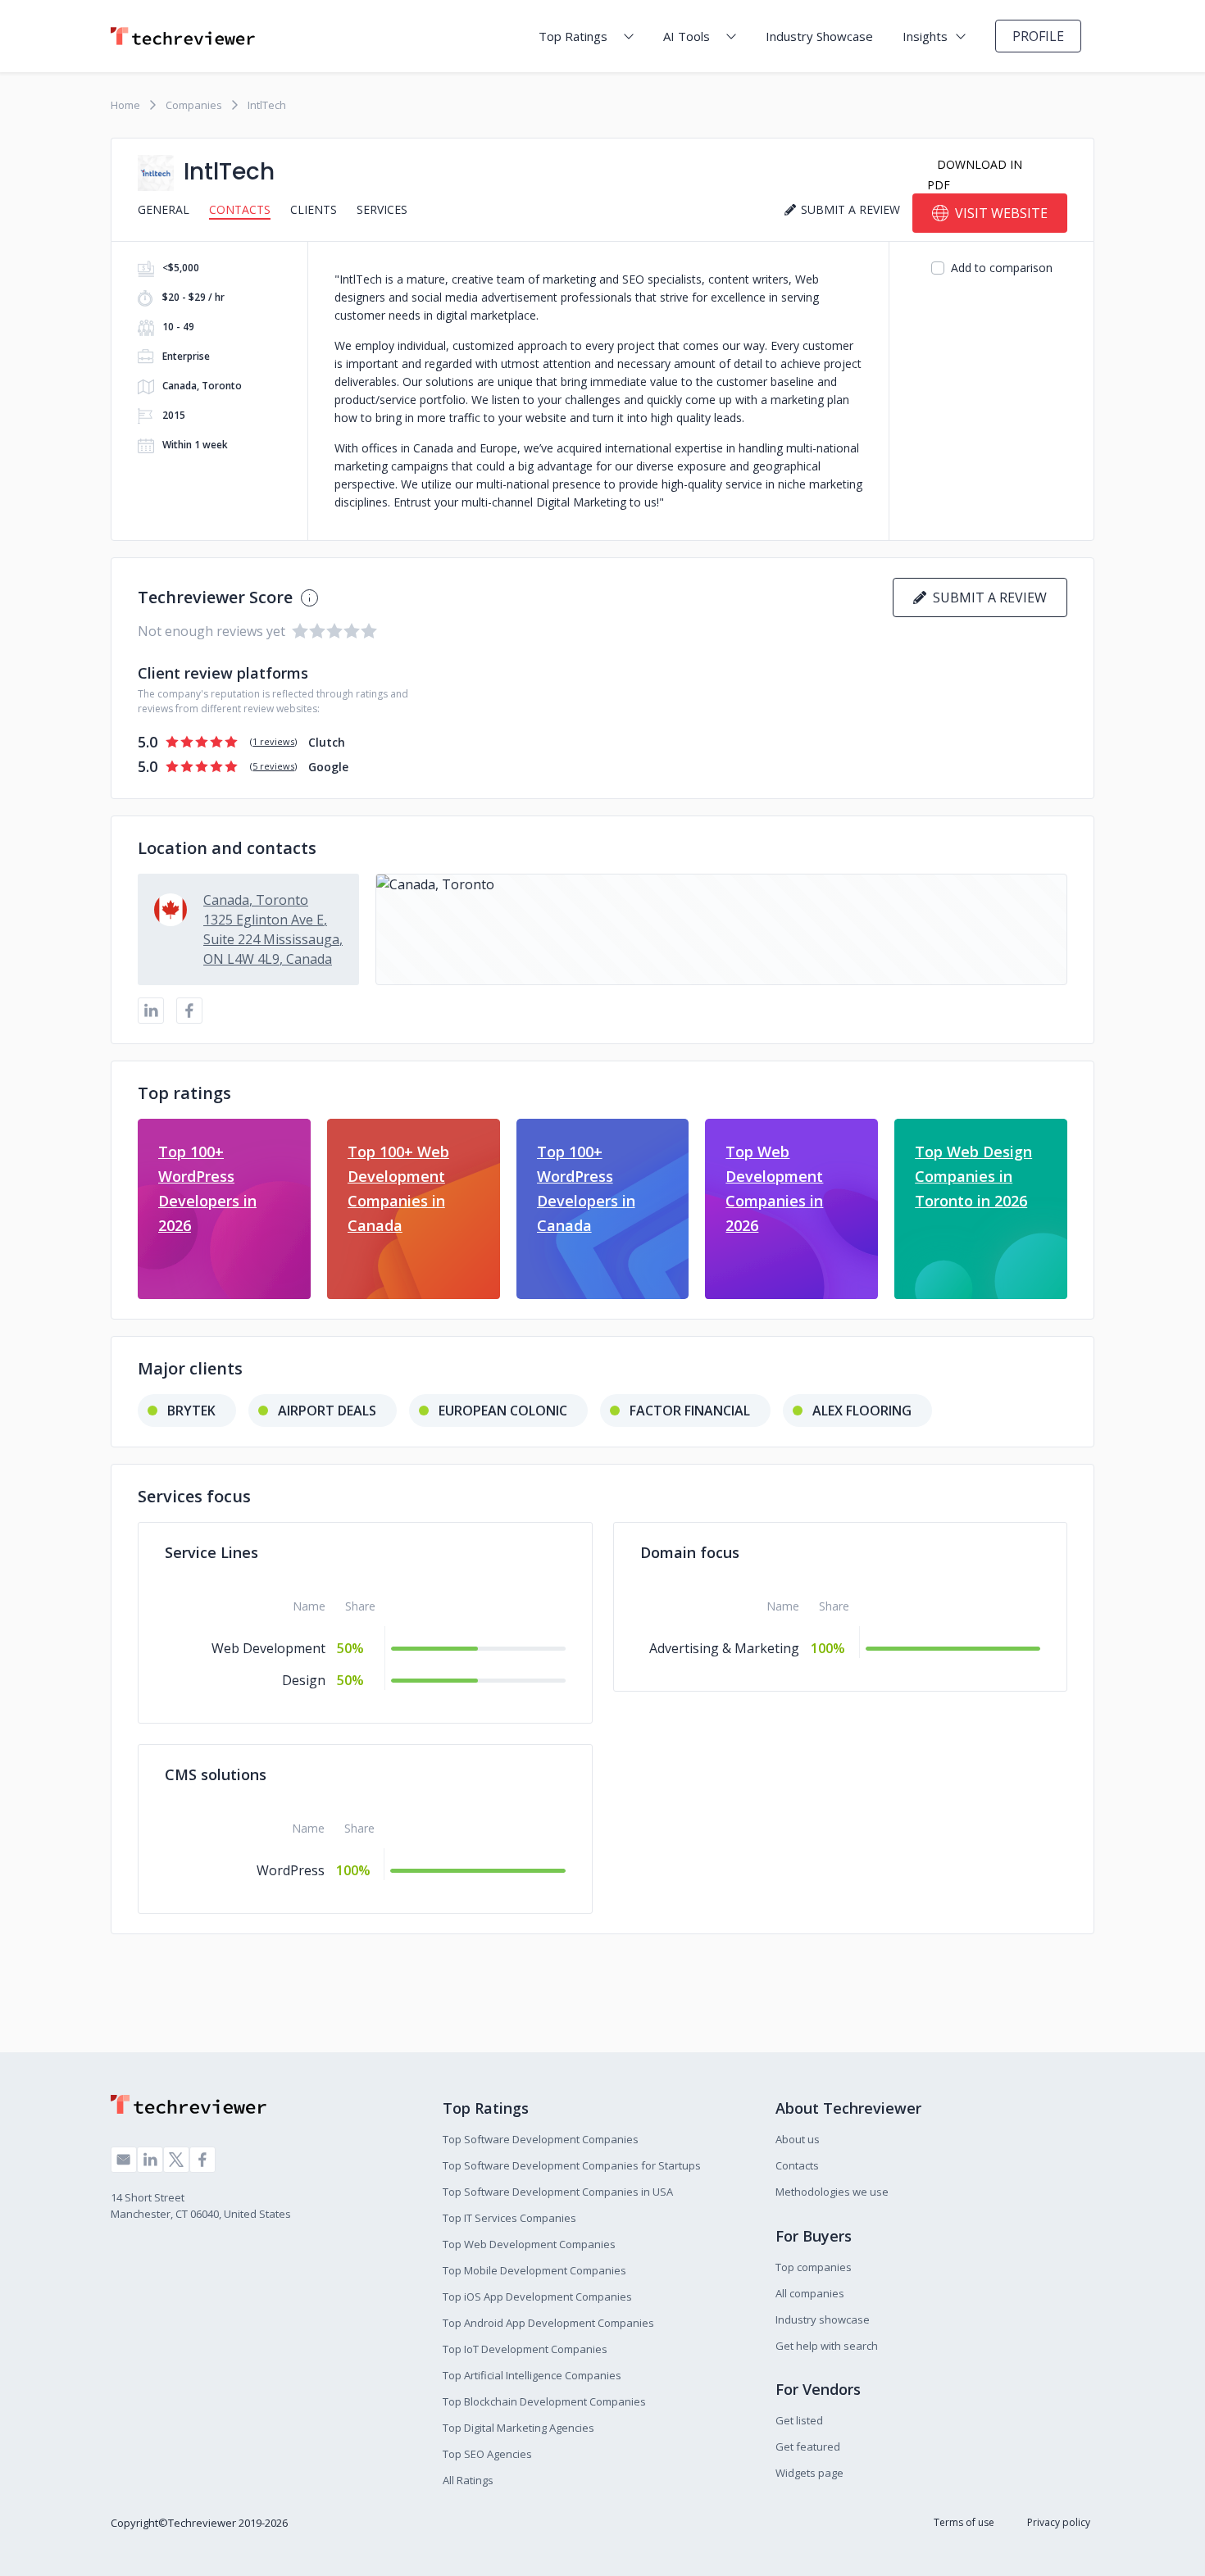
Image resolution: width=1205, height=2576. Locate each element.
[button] (721, 929)
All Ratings (468, 2480)
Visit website (1001, 213)
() (273, 741)
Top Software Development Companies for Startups (572, 2165)
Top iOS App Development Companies (537, 2297)
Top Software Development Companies (541, 2139)
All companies (810, 2293)
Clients (314, 209)
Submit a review (987, 597)
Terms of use (964, 2522)
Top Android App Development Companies (548, 2323)
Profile (1038, 36)
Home (125, 105)
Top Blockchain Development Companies (544, 2401)
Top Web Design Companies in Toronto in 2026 (973, 1176)
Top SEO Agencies (487, 2454)
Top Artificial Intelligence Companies (532, 2375)
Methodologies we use (832, 2192)
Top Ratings (573, 36)
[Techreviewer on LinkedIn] (150, 2160)
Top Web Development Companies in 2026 (774, 1188)
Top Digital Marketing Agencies (518, 2428)
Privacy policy (1059, 2522)
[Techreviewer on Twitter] (176, 2160)
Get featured (808, 2447)
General (164, 209)
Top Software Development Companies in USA (558, 2192)
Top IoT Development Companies (525, 2349)
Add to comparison (1002, 268)
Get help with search (827, 2346)
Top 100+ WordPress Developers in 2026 (207, 1188)
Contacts (240, 209)
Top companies (814, 2267)
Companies (194, 105)
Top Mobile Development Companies (534, 2270)
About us (798, 2139)
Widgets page (809, 2473)
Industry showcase (823, 2319)
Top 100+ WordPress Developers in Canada (586, 1188)
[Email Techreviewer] (124, 2160)
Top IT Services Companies (509, 2218)
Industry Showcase (819, 36)
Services (382, 209)
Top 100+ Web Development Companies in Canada (398, 1188)
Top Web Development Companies (529, 2244)
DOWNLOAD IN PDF (975, 175)
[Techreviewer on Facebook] (202, 2160)
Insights (925, 36)
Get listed (799, 2420)
